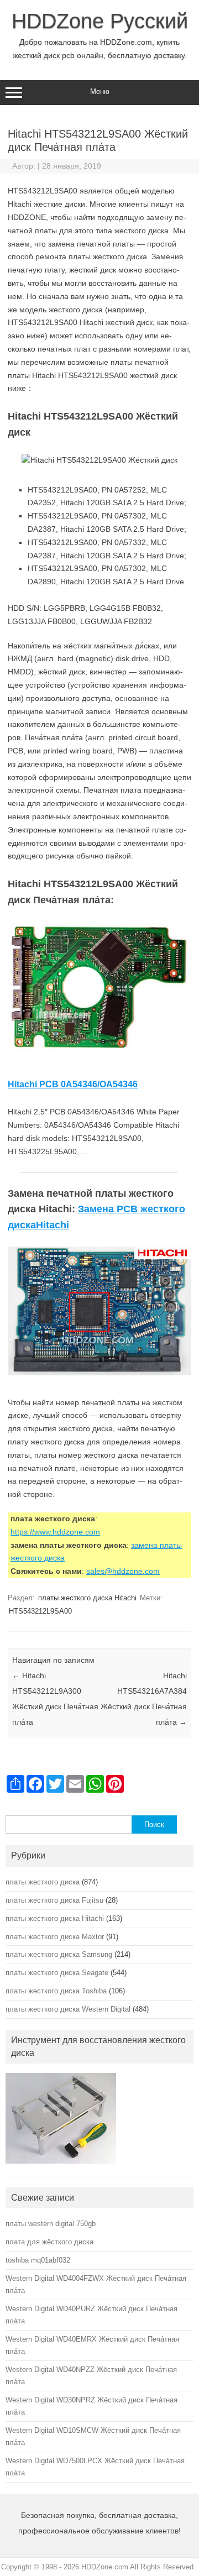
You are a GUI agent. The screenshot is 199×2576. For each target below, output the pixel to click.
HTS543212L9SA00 (40, 1611)
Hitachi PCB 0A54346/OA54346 (73, 1084)
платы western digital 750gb (51, 2224)
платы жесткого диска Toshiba (56, 1991)
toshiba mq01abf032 (38, 2260)
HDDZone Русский (100, 21)
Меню (100, 91)
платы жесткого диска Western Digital (68, 2009)
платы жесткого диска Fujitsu (54, 1900)
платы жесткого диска (43, 1882)
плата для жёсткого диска (49, 2242)
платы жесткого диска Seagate (57, 1973)
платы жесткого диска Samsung (59, 1954)
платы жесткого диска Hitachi (87, 1598)
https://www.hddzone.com (55, 1532)
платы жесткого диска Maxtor (55, 1937)
